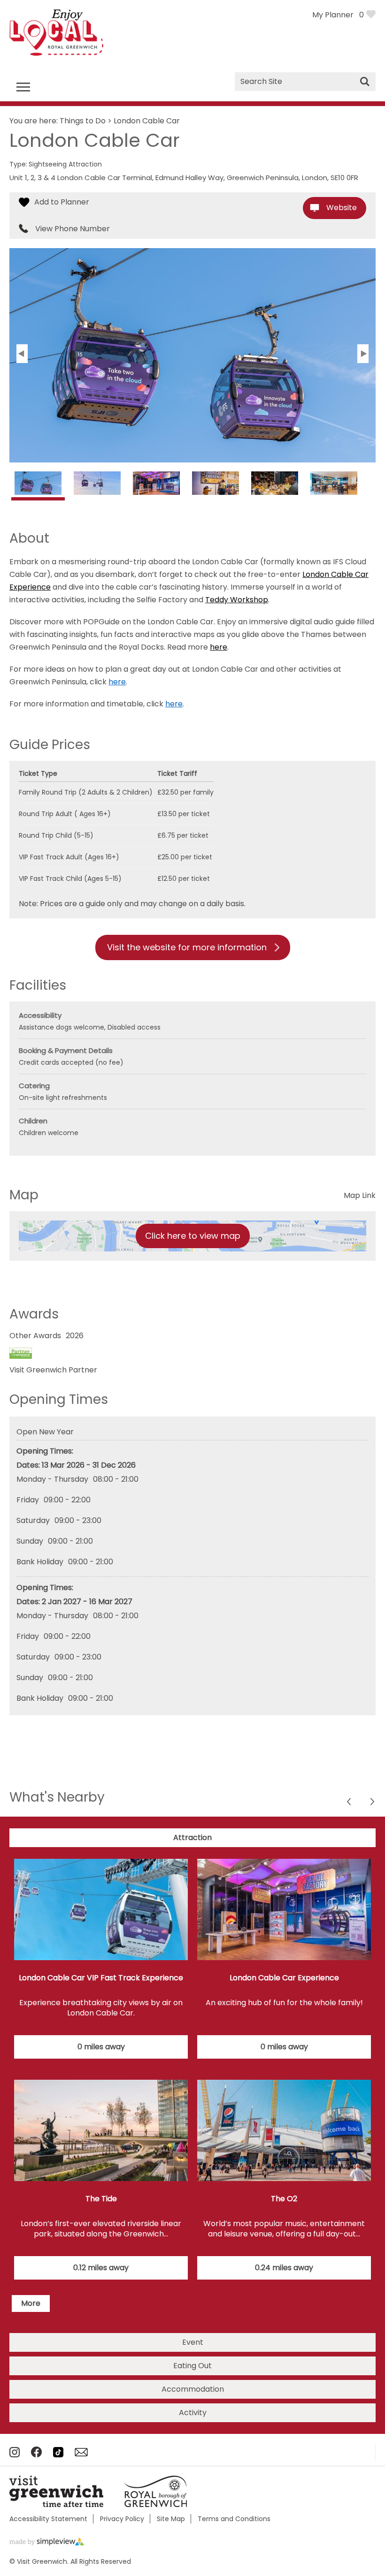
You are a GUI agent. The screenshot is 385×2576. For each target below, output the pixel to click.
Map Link (360, 1195)
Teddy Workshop (237, 600)
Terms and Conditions (234, 2519)
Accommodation (193, 2389)
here (219, 647)
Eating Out (192, 2366)
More (31, 2303)
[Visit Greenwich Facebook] (36, 2455)
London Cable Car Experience (284, 1978)
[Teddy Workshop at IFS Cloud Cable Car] (275, 486)
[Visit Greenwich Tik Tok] (58, 2455)
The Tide (101, 2199)
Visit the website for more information (187, 947)
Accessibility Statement (48, 2519)
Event (193, 2342)
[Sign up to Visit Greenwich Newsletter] (81, 2454)
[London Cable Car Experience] (156, 486)
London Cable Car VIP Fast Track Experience (101, 1978)
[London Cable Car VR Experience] (216, 486)
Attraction (192, 1837)
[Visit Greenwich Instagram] (15, 2455)
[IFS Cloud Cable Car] (38, 488)
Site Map (171, 2519)
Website (342, 208)
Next (350, 1803)
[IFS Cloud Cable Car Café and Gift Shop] (334, 486)
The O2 (284, 2199)
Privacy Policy (122, 2519)
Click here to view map (193, 1236)
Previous (373, 1803)
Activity (193, 2413)
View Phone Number (73, 229)
